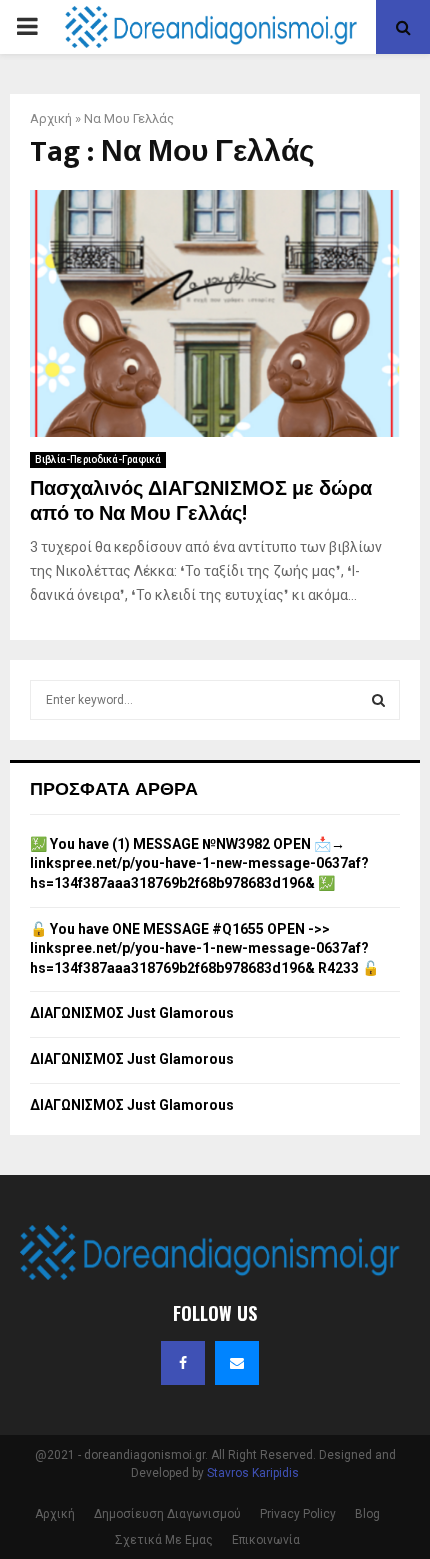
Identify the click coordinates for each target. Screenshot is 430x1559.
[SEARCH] (378, 700)
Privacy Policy (298, 1514)
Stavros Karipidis (253, 1473)
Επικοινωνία (266, 1540)
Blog (367, 1514)
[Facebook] (183, 1363)
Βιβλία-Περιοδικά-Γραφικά (98, 459)
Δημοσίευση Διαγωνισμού (167, 1514)
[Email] (237, 1363)
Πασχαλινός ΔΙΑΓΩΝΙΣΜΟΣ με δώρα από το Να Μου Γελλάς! (201, 501)
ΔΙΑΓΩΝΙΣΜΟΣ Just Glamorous (132, 1013)
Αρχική (51, 118)
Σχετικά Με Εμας (164, 1540)
